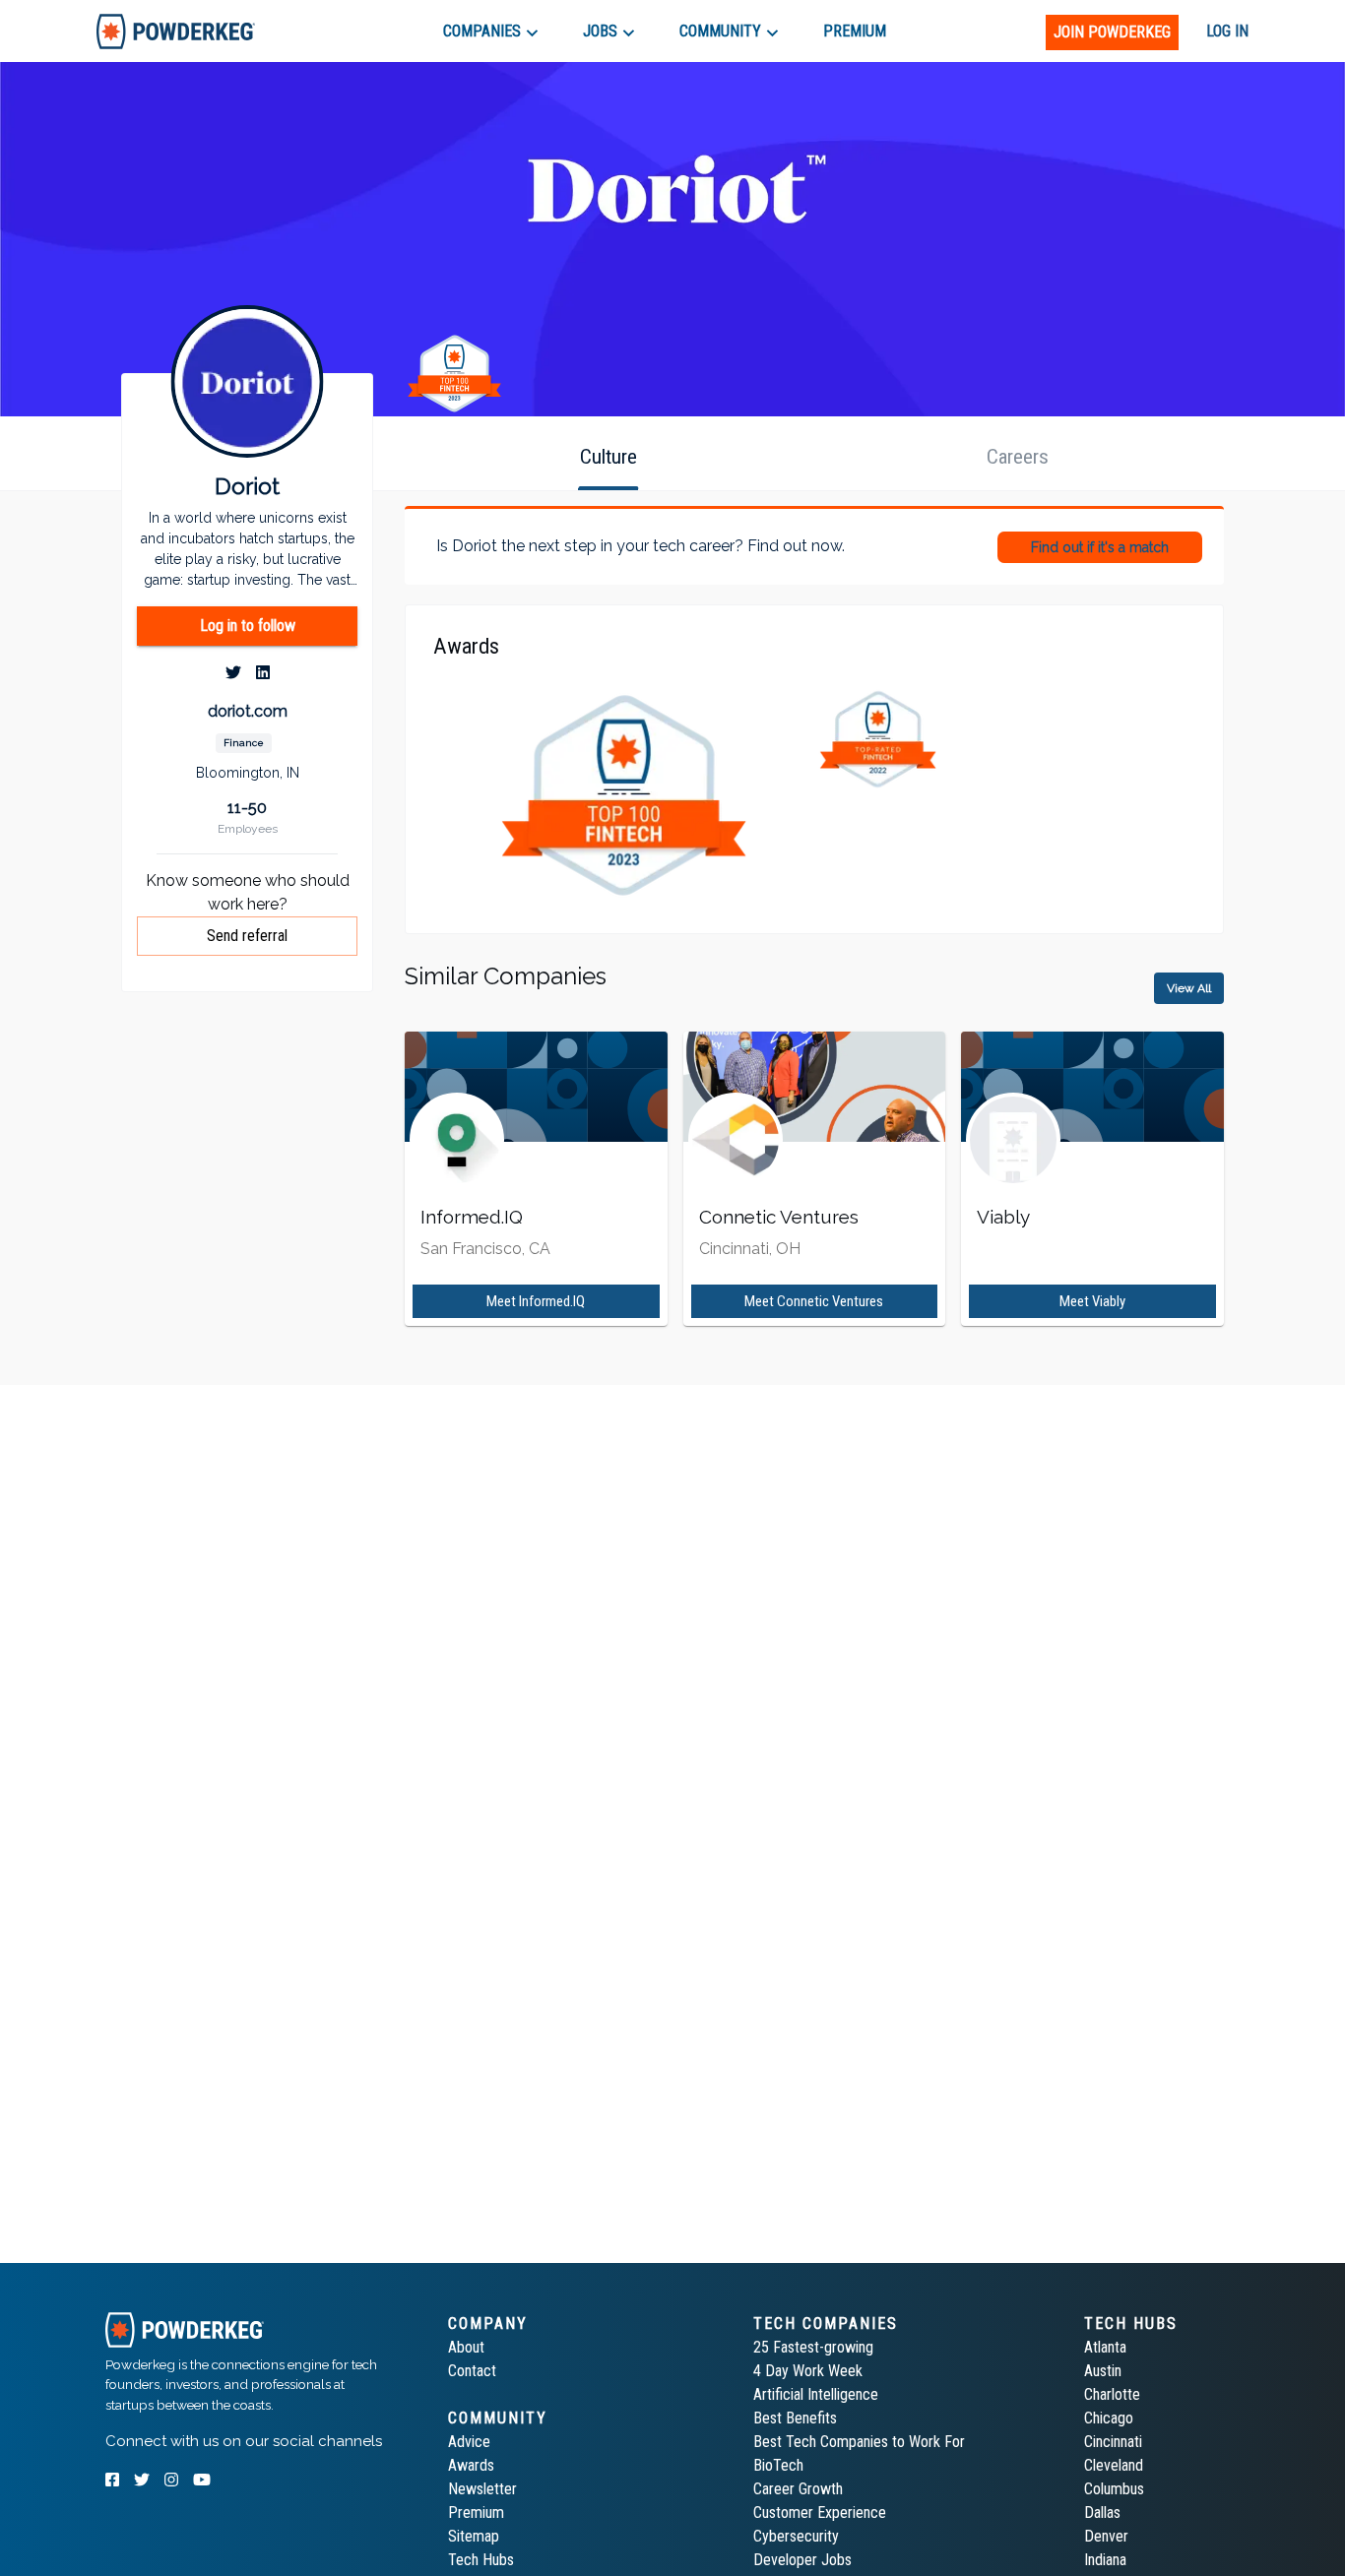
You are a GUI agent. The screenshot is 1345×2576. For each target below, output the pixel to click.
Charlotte (1112, 2394)
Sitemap (474, 2536)
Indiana (1105, 2560)
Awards (471, 2465)
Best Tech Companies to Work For (859, 2442)
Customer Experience (820, 2513)
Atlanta (1105, 2347)
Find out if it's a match (1100, 547)
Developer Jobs (802, 2560)
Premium (476, 2513)
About (466, 2347)
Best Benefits (795, 2418)
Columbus (1114, 2489)
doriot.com (248, 711)
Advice (469, 2442)
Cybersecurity (796, 2536)
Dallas (1102, 2513)
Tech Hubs (481, 2560)
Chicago (1109, 2418)
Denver (1106, 2536)
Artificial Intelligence (816, 2394)
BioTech (778, 2465)
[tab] (176, 31)
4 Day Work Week (808, 2371)
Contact (472, 2371)
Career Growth (798, 2489)
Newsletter (482, 2489)
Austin (1103, 2371)
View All (1189, 988)
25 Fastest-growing (813, 2347)
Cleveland (1114, 2465)
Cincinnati (1113, 2442)
